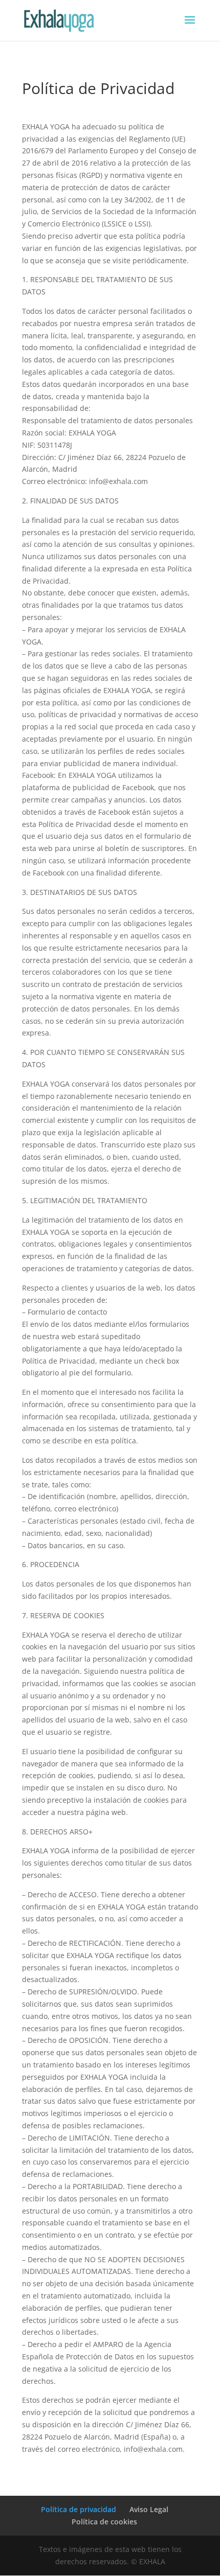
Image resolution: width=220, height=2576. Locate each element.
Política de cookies (104, 2522)
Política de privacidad (79, 2509)
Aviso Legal (149, 2509)
